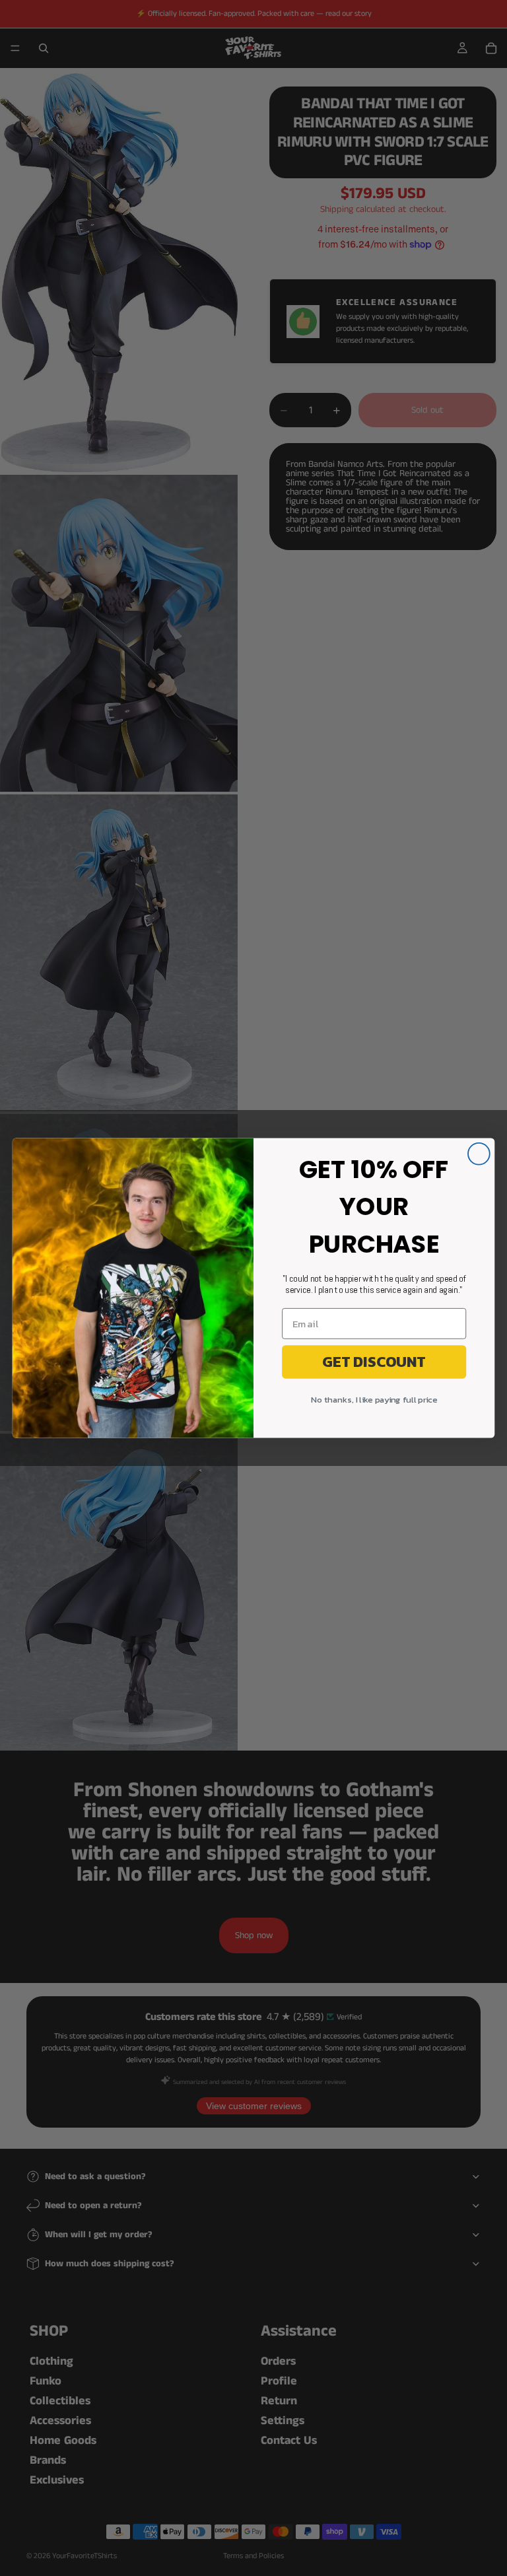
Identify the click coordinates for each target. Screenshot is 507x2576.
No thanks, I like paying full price (374, 1400)
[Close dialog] (479, 1154)
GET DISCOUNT (374, 1362)
